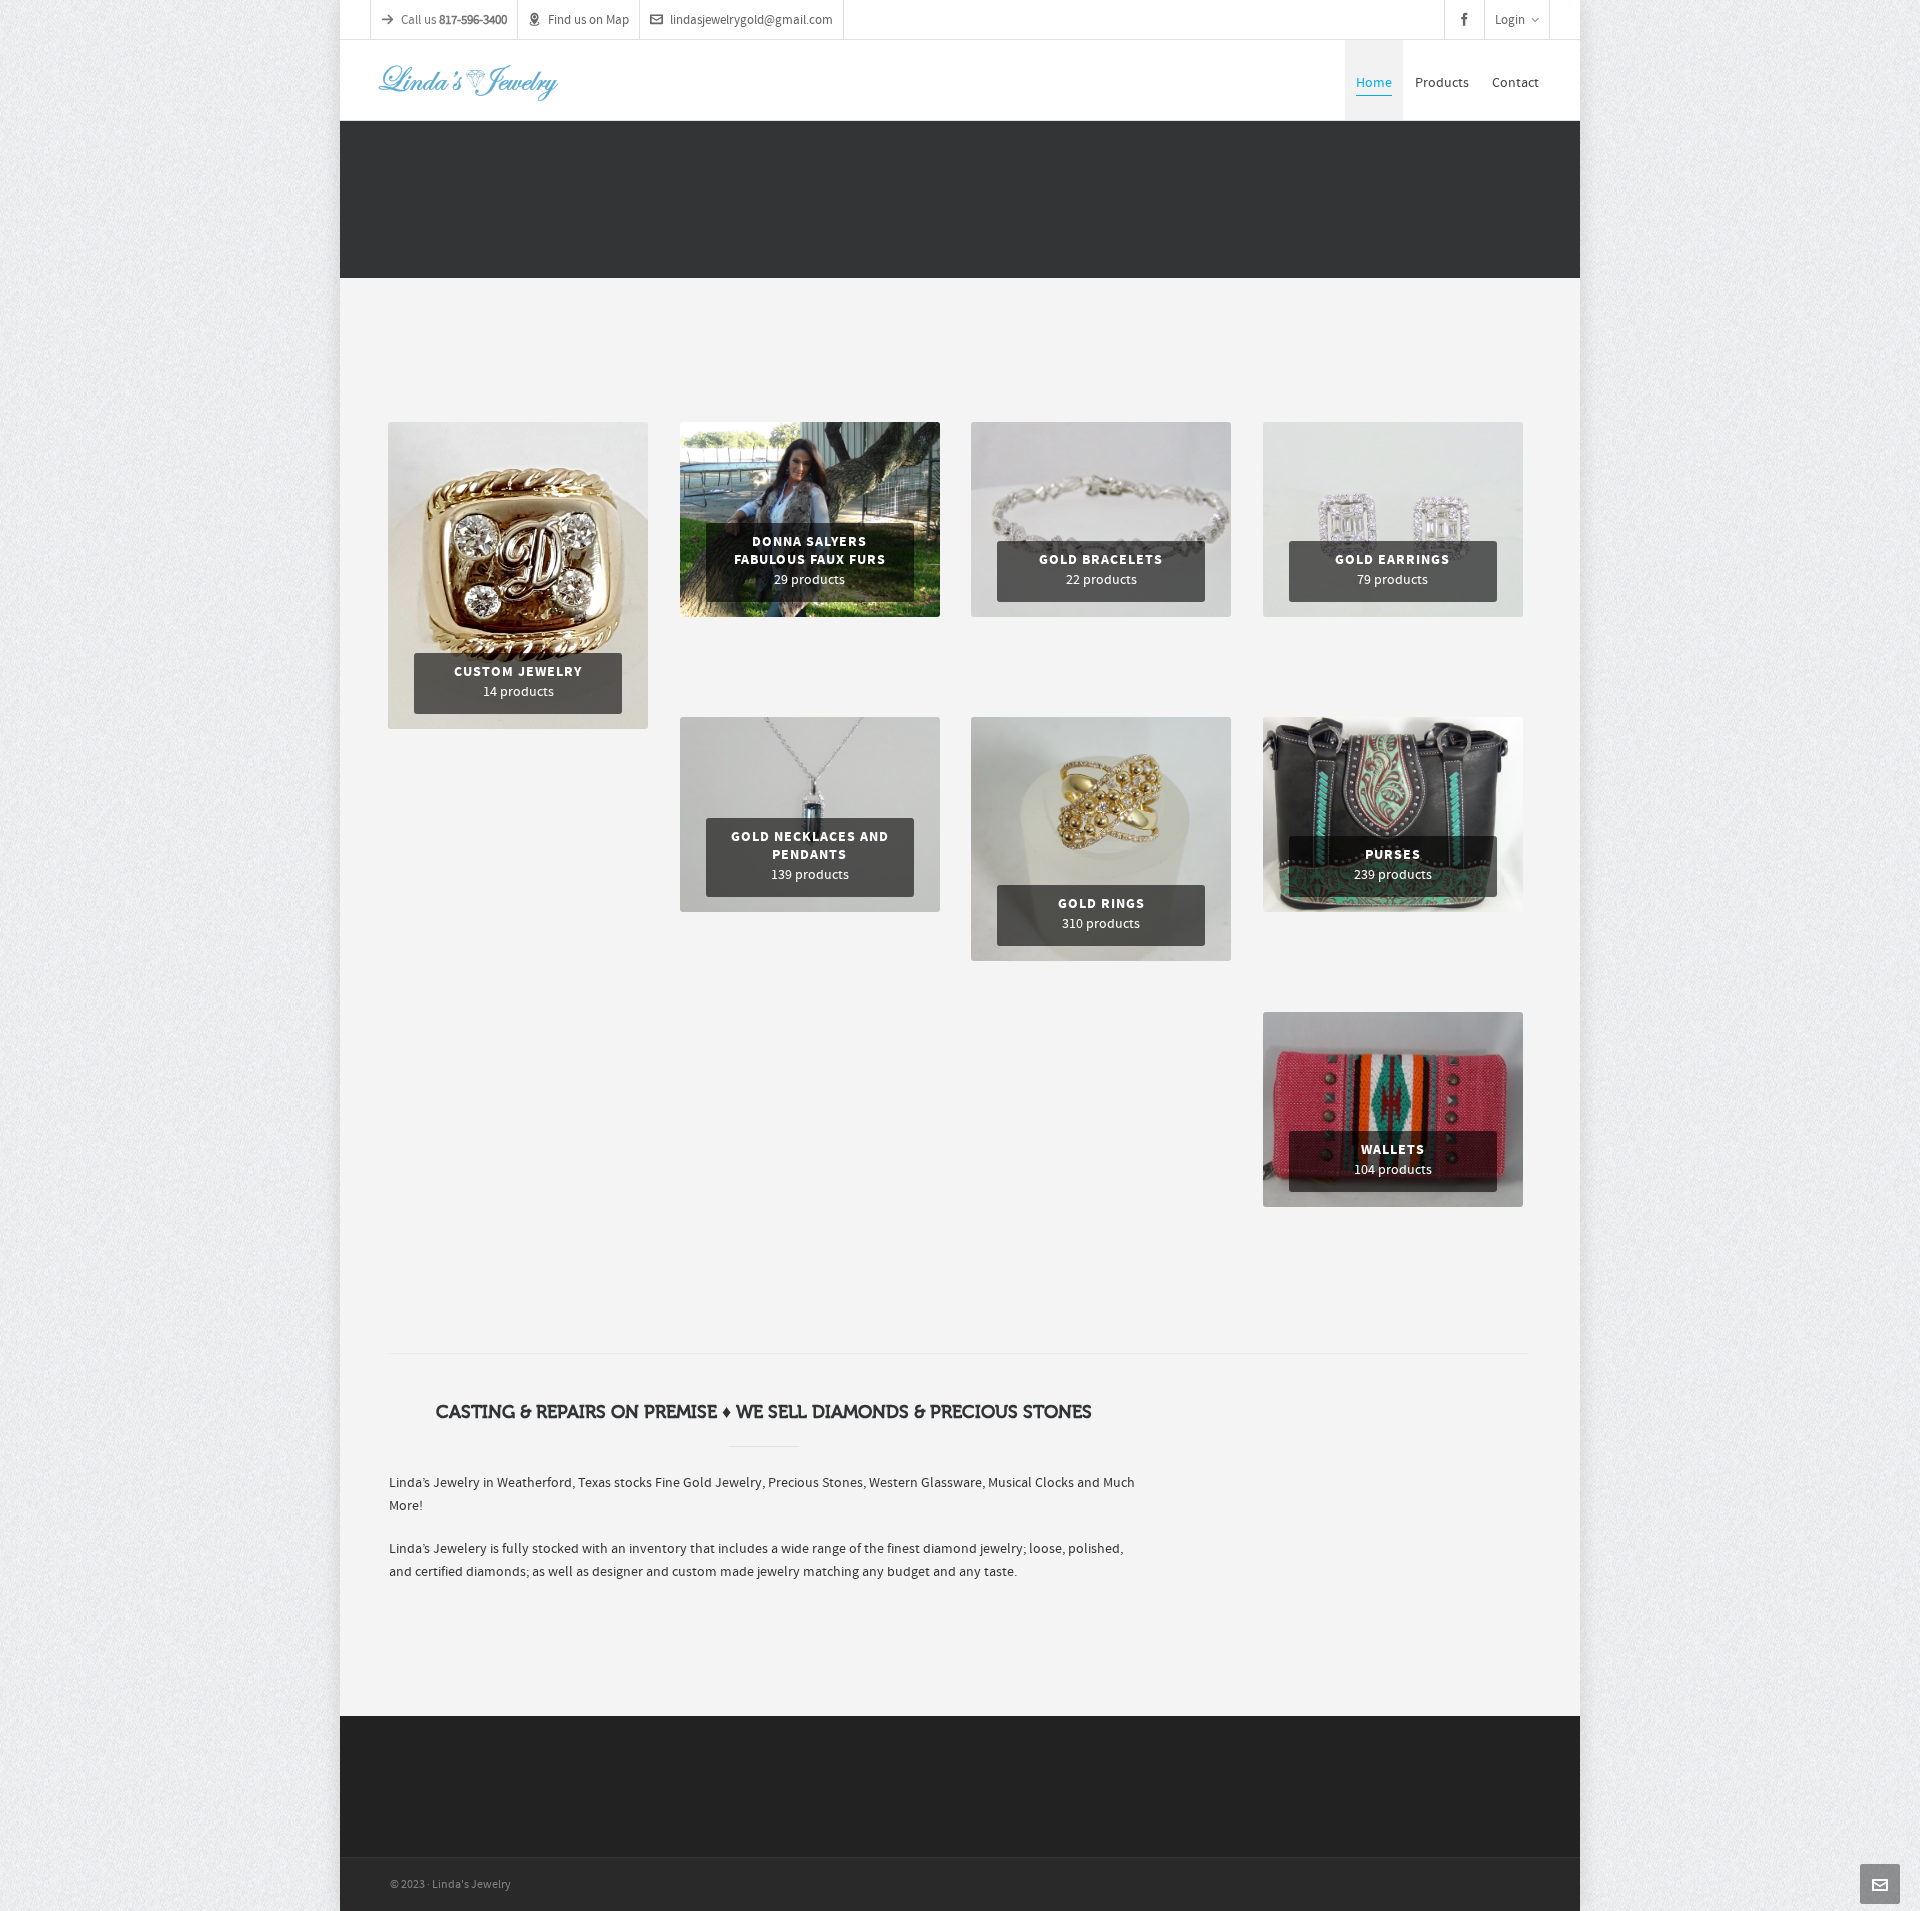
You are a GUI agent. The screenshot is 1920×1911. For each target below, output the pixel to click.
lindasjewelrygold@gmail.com (751, 20)
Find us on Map (588, 20)
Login (1510, 20)
